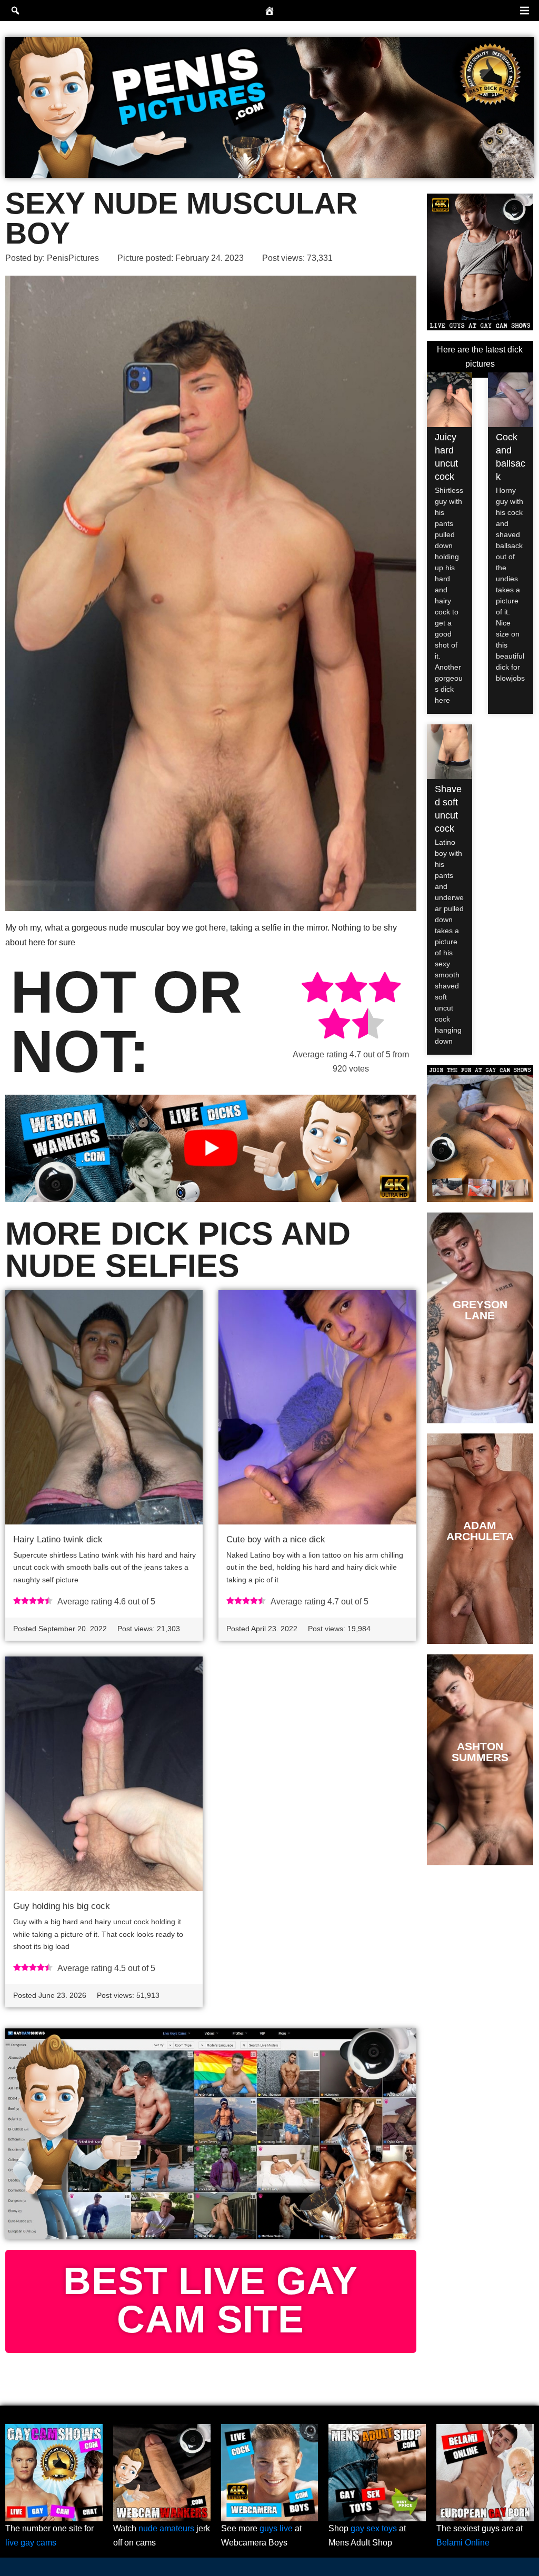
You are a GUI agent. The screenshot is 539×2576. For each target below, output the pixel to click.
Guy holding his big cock (62, 1906)
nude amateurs (166, 2528)
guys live (276, 2528)
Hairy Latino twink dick (58, 1539)
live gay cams (31, 2543)
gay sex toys (374, 2528)
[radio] (317, 989)
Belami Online (463, 2543)
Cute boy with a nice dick (276, 1539)
